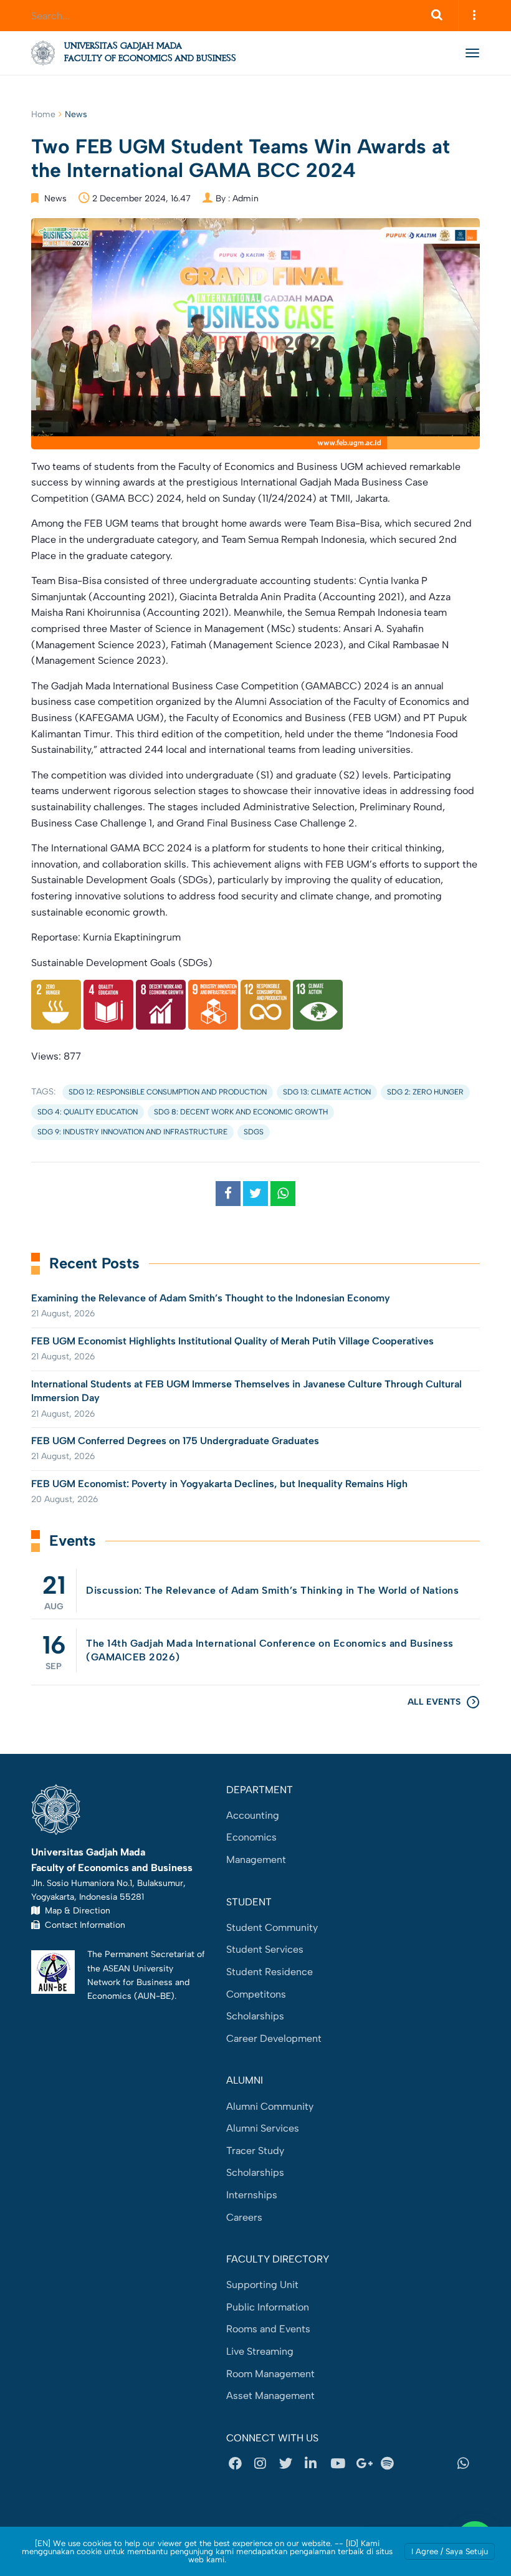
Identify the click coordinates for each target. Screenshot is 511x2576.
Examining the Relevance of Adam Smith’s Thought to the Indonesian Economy (211, 1298)
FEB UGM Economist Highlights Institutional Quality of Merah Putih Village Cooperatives (232, 1341)
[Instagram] (264, 2464)
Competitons (256, 1994)
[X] (289, 2464)
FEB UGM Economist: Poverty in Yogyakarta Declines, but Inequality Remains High (219, 1484)
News (76, 114)
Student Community (272, 1927)
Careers (244, 2217)
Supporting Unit (262, 2285)
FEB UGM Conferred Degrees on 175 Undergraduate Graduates (175, 1441)
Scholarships (255, 2016)
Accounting (253, 1815)
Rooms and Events (268, 2329)
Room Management (270, 2374)
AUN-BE (154, 1996)
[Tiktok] (442, 2464)
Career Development (274, 2038)
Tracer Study (255, 2151)
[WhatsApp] (467, 2464)
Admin (246, 199)
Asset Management (270, 2396)
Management (256, 1860)
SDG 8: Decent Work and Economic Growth (241, 1112)
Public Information (268, 2307)
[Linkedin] (315, 2464)
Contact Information (83, 1925)
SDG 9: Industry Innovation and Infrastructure (132, 1132)
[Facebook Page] (239, 2464)
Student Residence (270, 1972)
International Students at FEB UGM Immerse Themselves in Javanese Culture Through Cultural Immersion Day (246, 1391)
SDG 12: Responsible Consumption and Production (168, 1092)
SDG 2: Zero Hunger (425, 1092)
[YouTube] (340, 2464)
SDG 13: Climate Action (327, 1092)
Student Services (265, 1949)
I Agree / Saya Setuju (450, 2551)
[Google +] (366, 2464)
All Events (434, 1702)
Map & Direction (75, 1910)
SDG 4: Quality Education (88, 1112)
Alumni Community (270, 2106)
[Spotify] (391, 2464)
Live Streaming (260, 2351)
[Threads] (416, 2464)
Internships (252, 2195)
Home (43, 114)
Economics (251, 1837)
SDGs (254, 1132)
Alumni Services (263, 2128)
